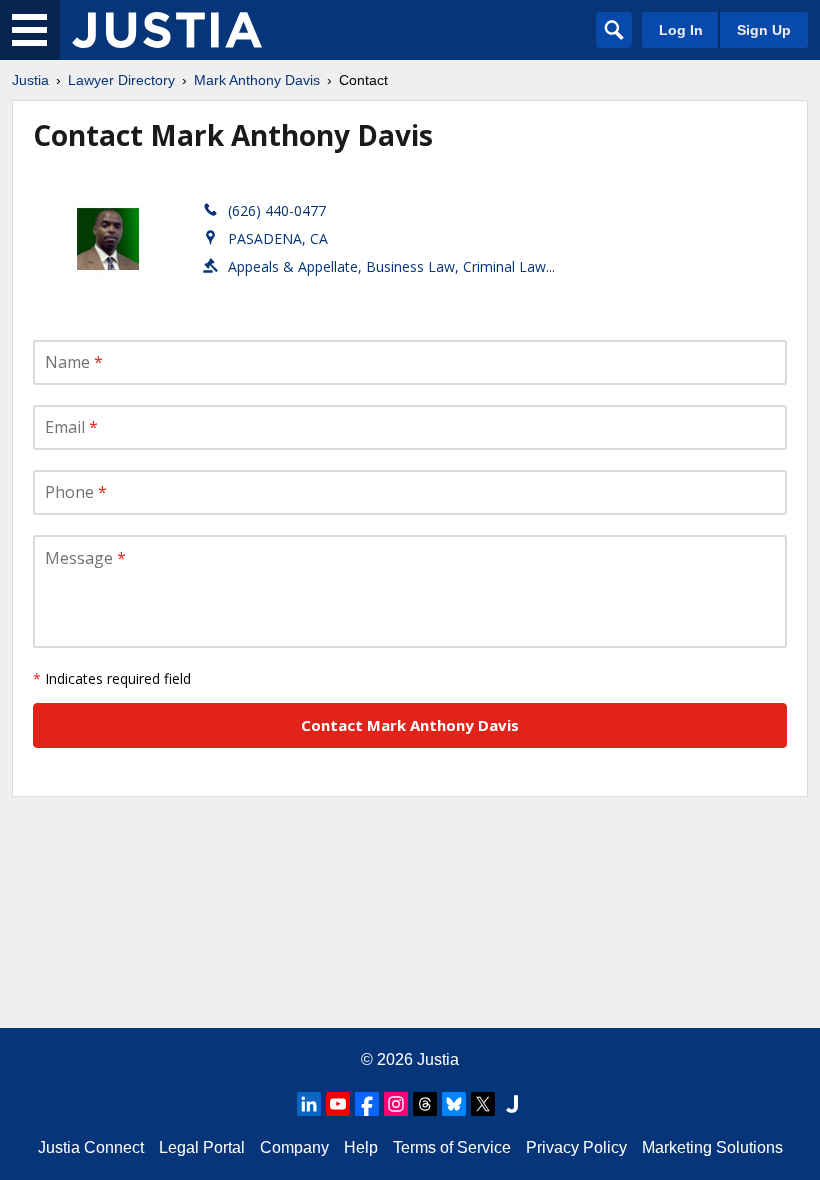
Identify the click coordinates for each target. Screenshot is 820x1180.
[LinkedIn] (309, 1104)
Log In (681, 30)
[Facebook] (367, 1104)
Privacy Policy (576, 1147)
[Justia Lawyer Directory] (167, 30)
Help (361, 1147)
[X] (483, 1104)
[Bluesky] (454, 1104)
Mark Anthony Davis (257, 80)
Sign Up (764, 30)
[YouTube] (338, 1104)
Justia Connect (91, 1147)
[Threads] (425, 1104)
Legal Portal (202, 1147)
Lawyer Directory (121, 80)
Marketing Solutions (712, 1147)
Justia (30, 80)
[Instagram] (396, 1104)
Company (294, 1147)
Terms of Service (452, 1147)
